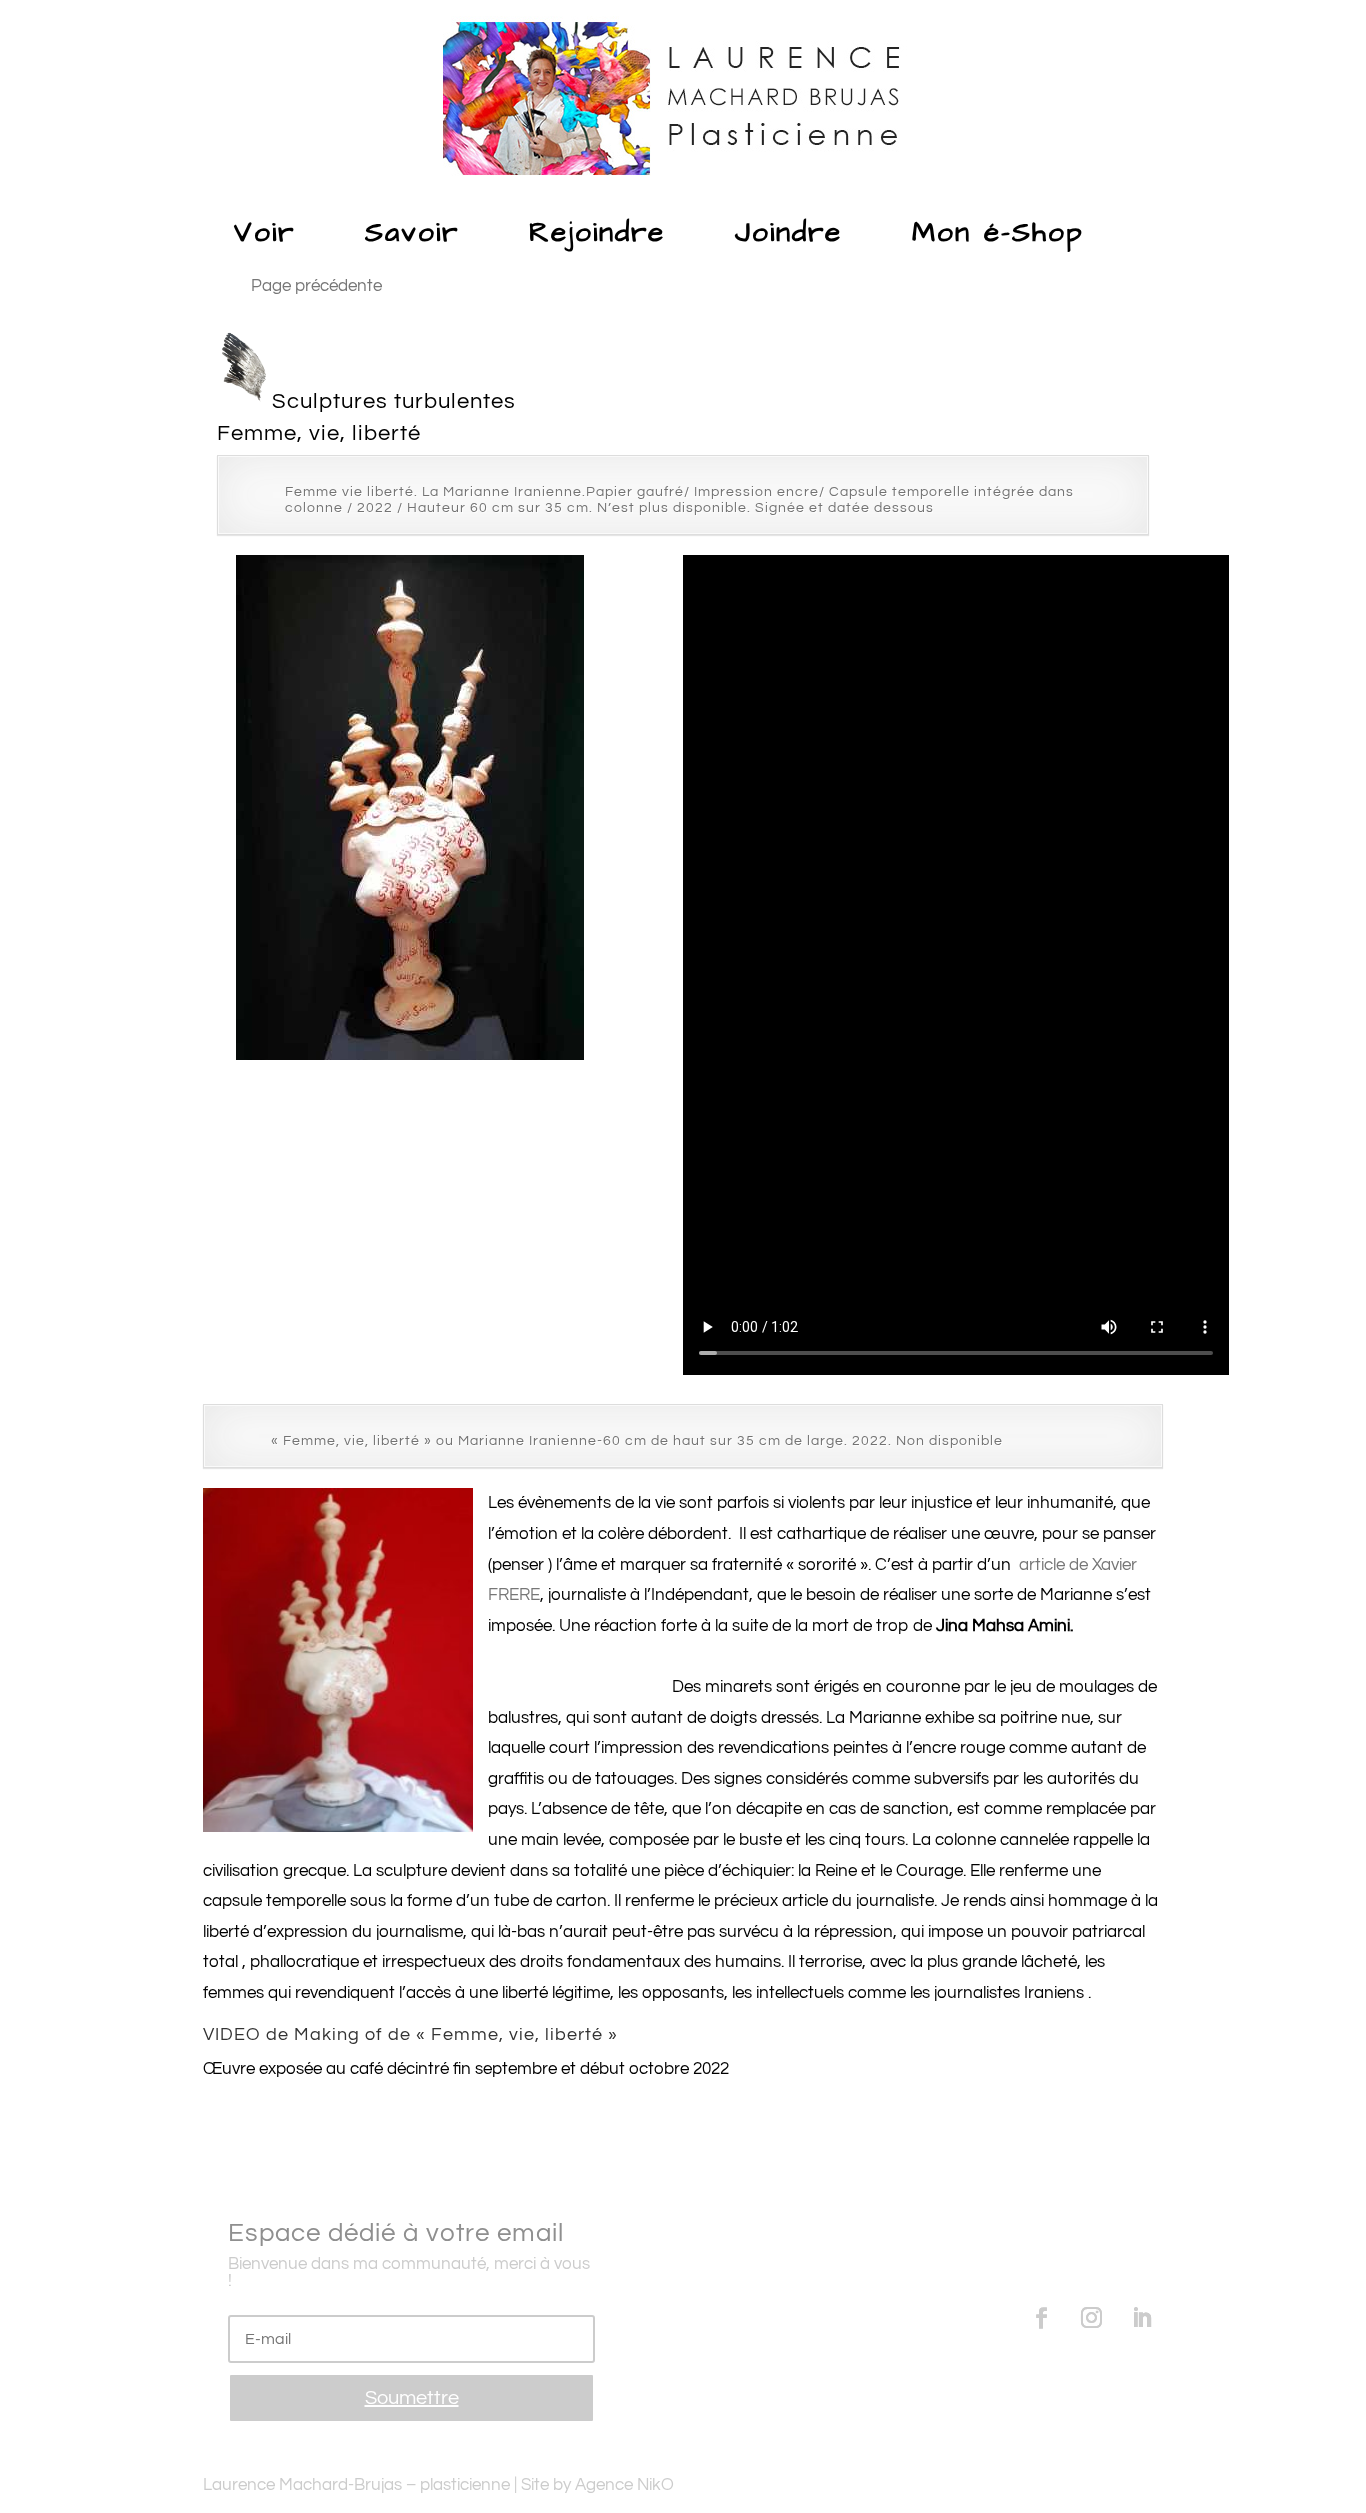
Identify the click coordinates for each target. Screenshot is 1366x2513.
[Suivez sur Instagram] (1092, 2318)
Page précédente (316, 286)
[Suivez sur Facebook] (1042, 2318)
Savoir (412, 232)
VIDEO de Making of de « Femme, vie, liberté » (410, 2034)
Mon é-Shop (998, 232)
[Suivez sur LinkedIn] (1142, 2318)
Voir (264, 232)
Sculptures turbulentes (394, 401)
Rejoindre (597, 232)
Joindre (788, 232)
